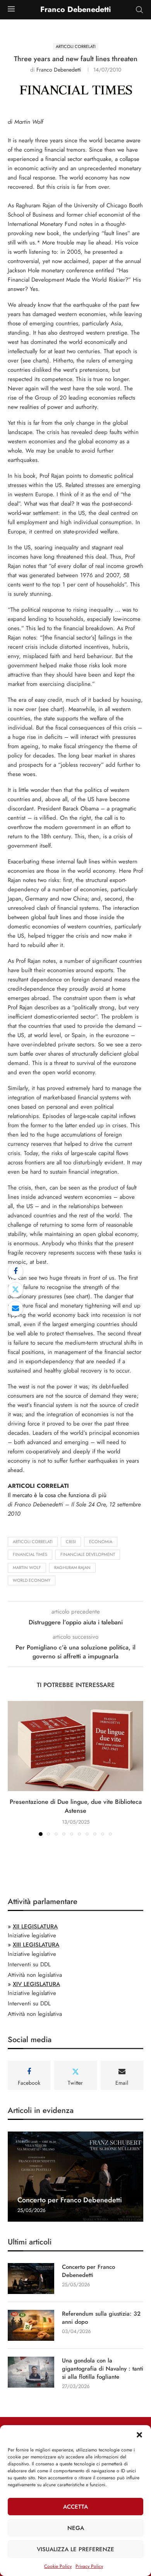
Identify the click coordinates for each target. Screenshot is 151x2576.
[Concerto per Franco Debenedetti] (75, 2177)
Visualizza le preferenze (75, 2549)
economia (101, 1542)
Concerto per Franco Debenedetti (70, 2200)
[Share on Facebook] (15, 1271)
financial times (30, 1554)
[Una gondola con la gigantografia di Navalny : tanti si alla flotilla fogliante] (31, 2372)
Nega (76, 2528)
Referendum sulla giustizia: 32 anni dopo (101, 2318)
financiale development (88, 1554)
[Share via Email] (15, 1308)
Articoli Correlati (33, 1542)
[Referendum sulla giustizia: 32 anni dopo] (31, 2325)
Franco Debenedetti (59, 70)
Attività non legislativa (35, 1975)
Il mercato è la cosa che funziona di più (57, 1495)
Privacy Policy (89, 2566)
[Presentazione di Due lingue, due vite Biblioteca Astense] (75, 1746)
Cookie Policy (58, 2566)
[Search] (139, 10)
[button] (139, 2435)
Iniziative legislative (32, 1935)
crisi (71, 1542)
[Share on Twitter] (15, 1290)
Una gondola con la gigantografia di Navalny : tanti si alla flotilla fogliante (103, 2369)
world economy (32, 1580)
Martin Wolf (27, 1567)
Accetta (75, 2507)
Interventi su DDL (29, 1964)
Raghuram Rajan (72, 1567)
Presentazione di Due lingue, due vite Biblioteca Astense (76, 1806)
